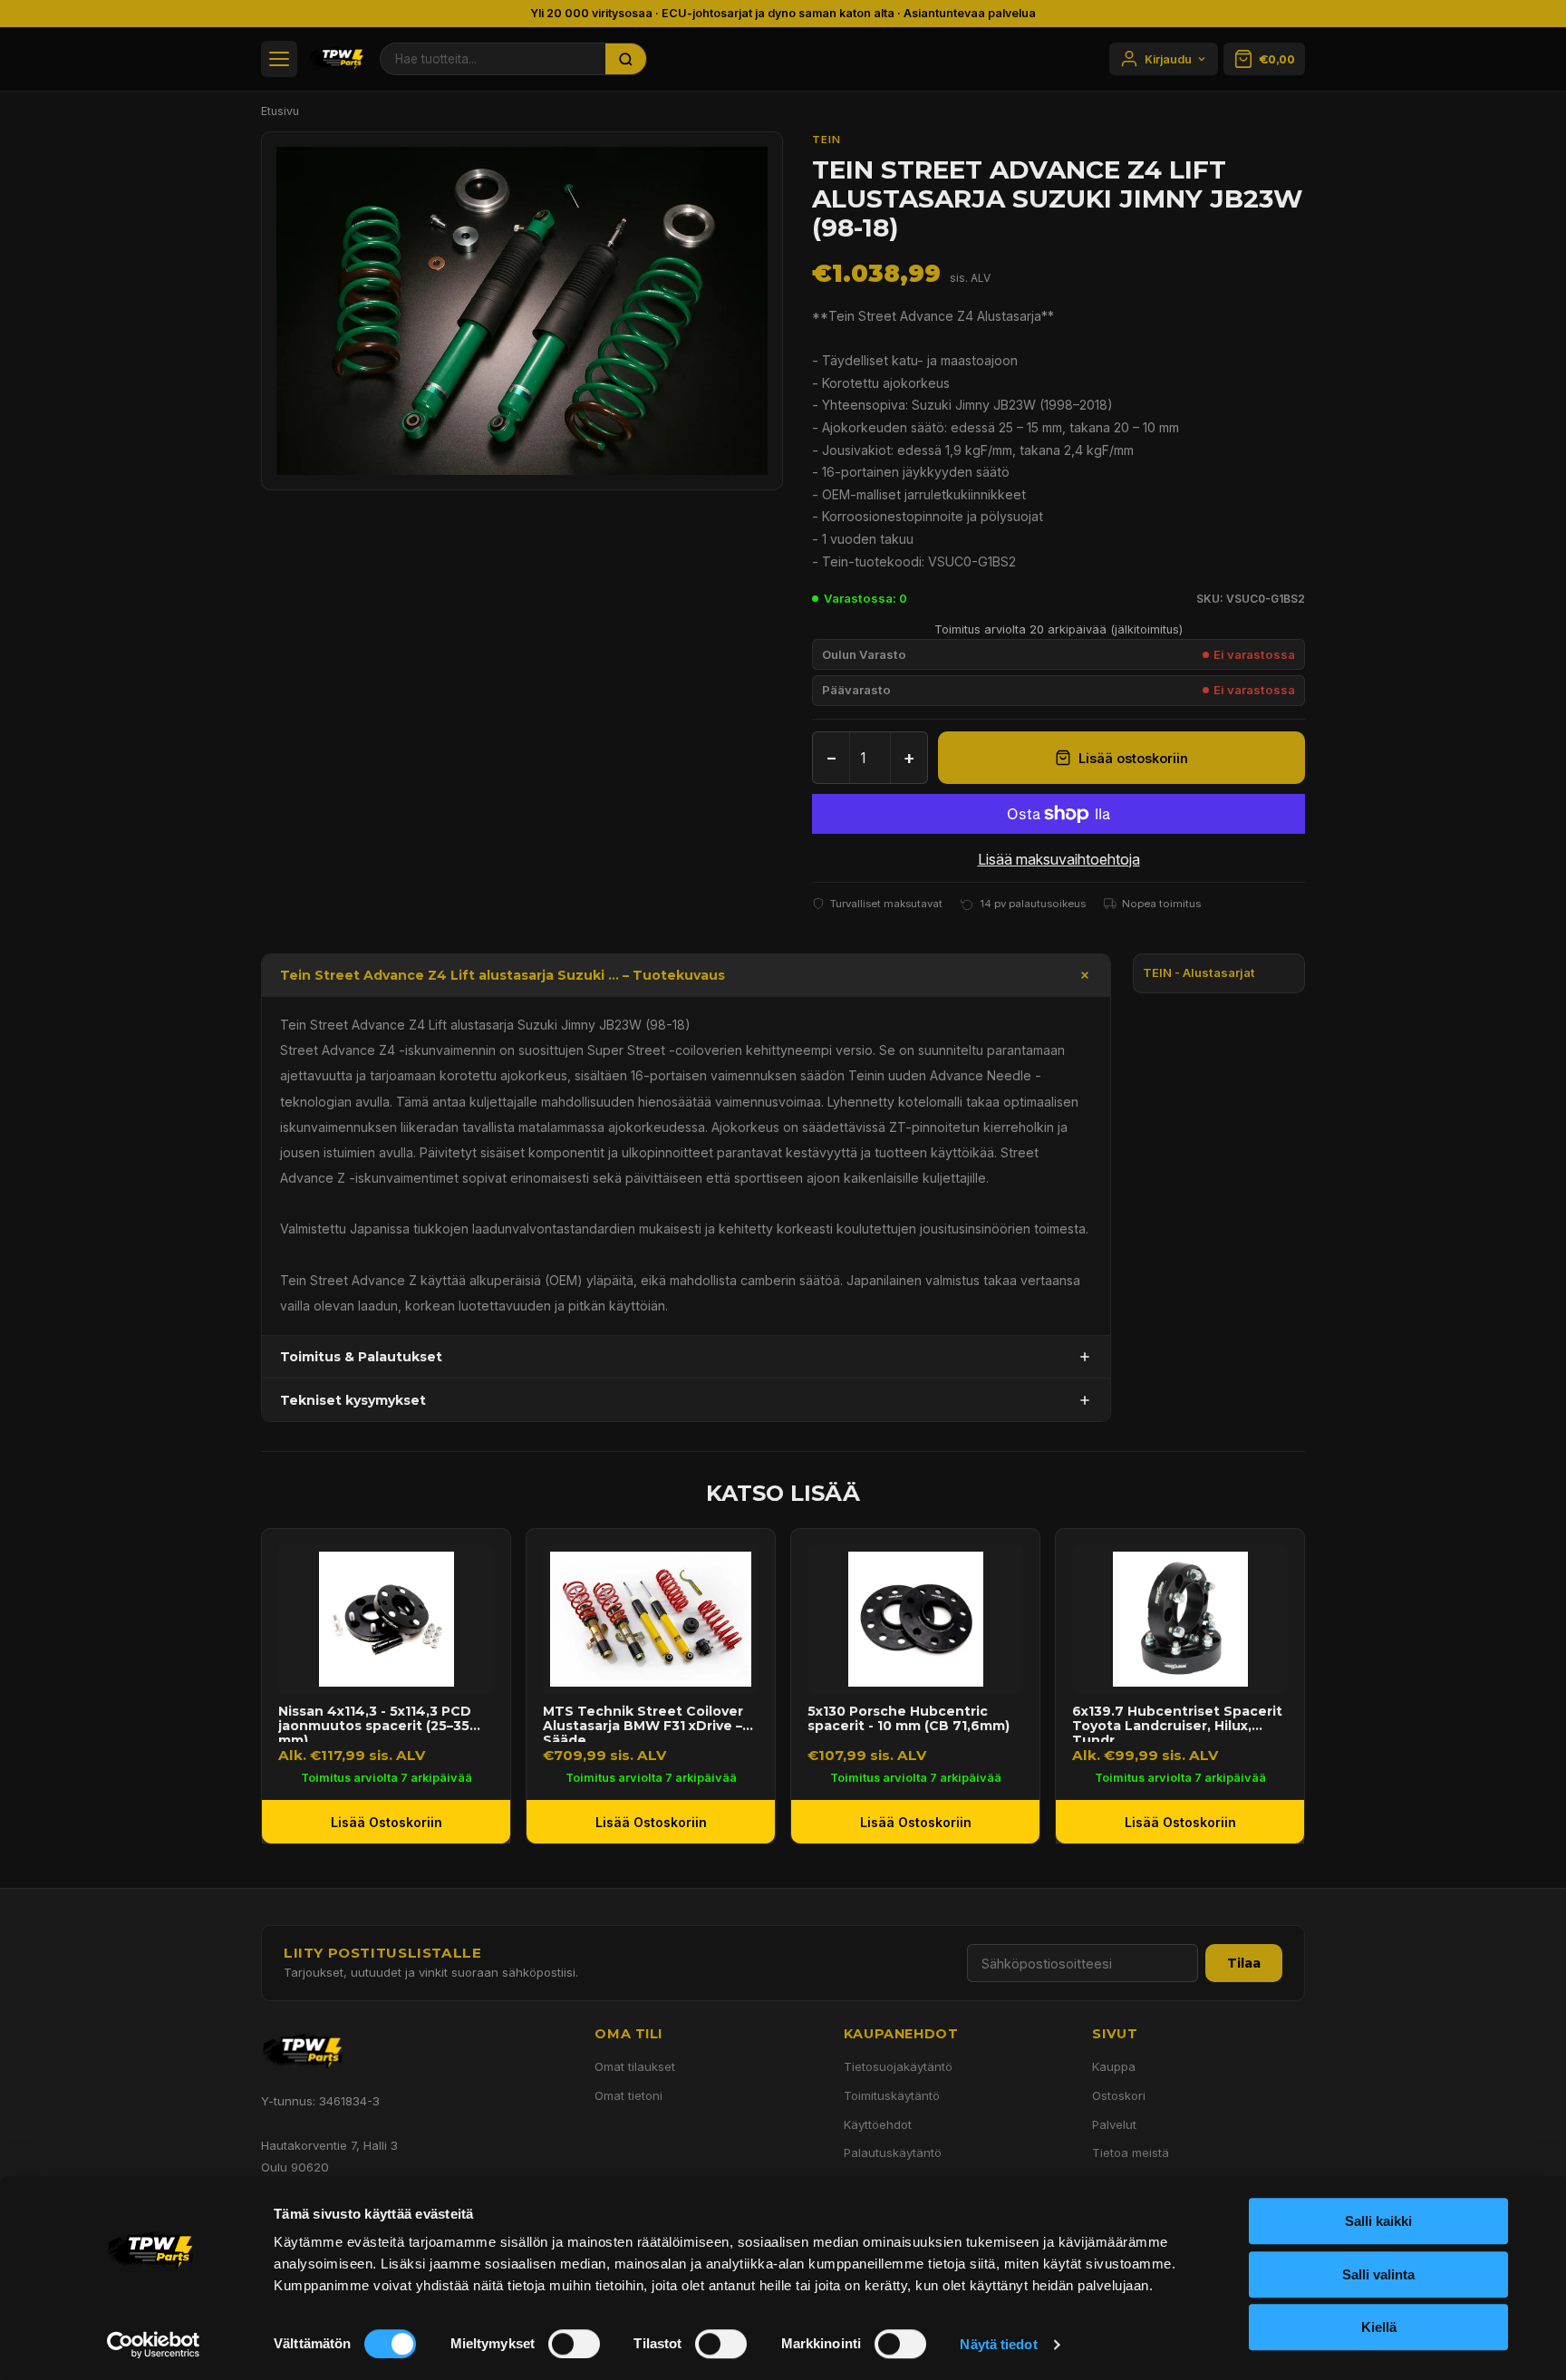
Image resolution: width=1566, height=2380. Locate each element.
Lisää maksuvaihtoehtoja (1059, 859)
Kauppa (1114, 2066)
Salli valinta (1378, 2274)
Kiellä (1379, 2327)
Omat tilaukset (635, 2066)
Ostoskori (1119, 2095)
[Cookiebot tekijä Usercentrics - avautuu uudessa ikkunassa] (154, 2345)
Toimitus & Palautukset (361, 1357)
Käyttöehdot (878, 2124)
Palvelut (1114, 2124)
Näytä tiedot (998, 2344)
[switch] (574, 2344)
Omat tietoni (628, 2095)
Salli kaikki (1378, 2221)
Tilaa (1244, 1963)
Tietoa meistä (1131, 2153)
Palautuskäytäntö (893, 2153)
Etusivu (280, 111)
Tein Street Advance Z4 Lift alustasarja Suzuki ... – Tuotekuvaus (503, 975)
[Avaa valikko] (279, 59)
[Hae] (626, 59)
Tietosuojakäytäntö (898, 2066)
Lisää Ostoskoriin (387, 1822)
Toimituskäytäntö (892, 2095)
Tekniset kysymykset (353, 1400)
